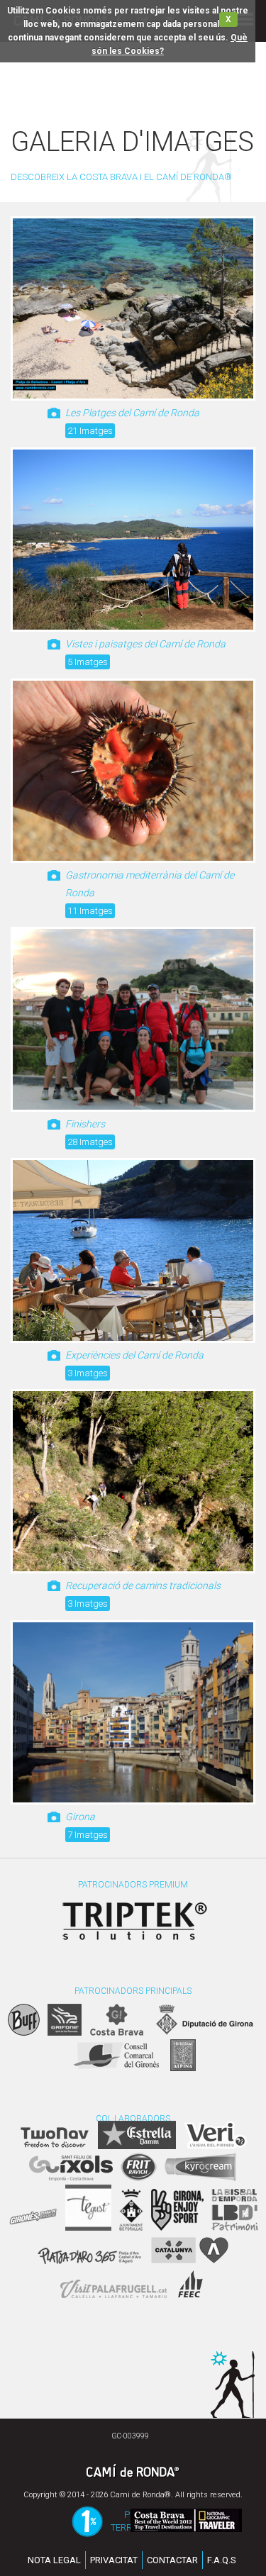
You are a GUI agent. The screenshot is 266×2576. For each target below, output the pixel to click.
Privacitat (114, 2560)
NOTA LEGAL (54, 2560)
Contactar (172, 2560)
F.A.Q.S (222, 2560)
